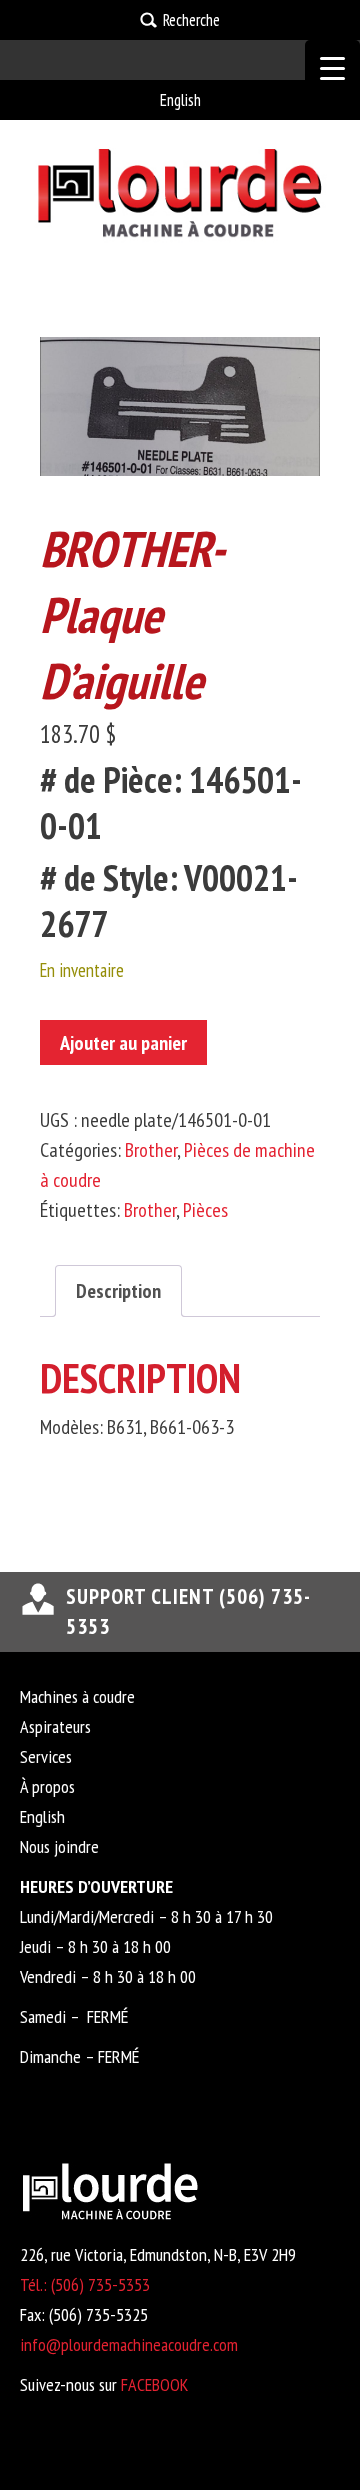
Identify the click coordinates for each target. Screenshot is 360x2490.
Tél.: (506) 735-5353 (85, 2284)
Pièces (205, 1210)
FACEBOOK (154, 2384)
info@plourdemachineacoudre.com (129, 2344)
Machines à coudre (77, 1696)
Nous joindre (59, 1846)
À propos (47, 1786)
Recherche (191, 20)
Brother (151, 1150)
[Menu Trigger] (332, 67)
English (180, 100)
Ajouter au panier (123, 1043)
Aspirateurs (55, 1726)
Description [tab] (118, 1291)
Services (46, 1756)
